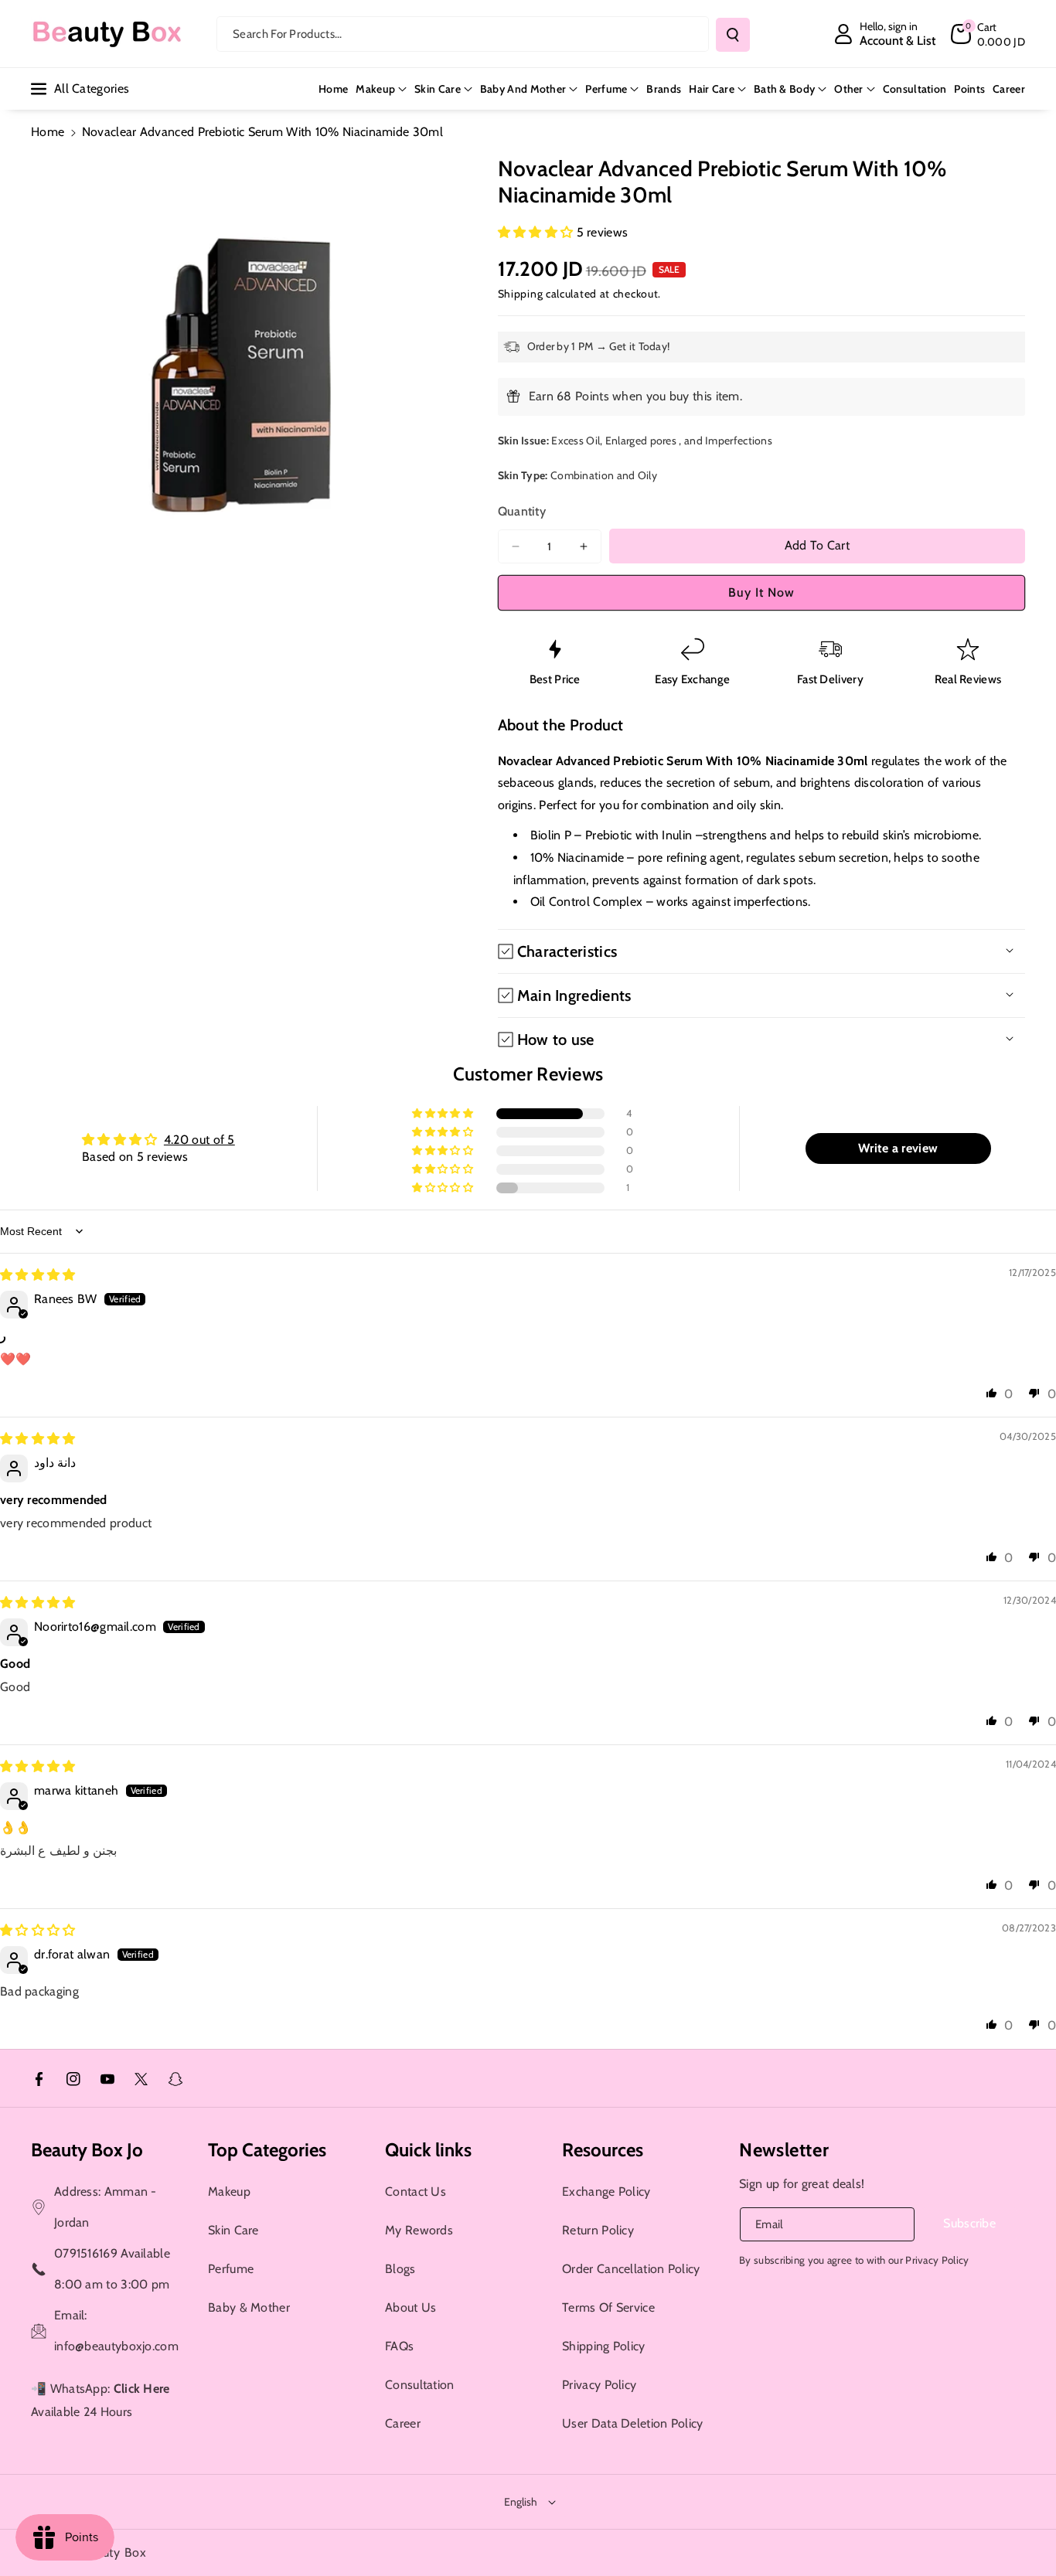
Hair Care (712, 89)
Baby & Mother (249, 2307)
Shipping (521, 294)
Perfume (606, 89)
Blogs (400, 2269)
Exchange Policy (606, 2191)
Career (403, 2423)
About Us (410, 2307)
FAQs (399, 2346)
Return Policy (598, 2230)
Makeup (375, 89)
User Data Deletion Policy (633, 2423)
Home (48, 132)
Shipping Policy (604, 2346)
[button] (988, 34)
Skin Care (438, 89)
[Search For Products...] (733, 35)
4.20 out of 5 (199, 1140)
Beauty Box (114, 2552)
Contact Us (416, 2191)
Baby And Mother (523, 89)
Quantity (522, 511)
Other (849, 89)
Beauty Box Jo (87, 2150)
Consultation (420, 2385)
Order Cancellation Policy (631, 2269)
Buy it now (761, 592)
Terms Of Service (608, 2307)
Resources (603, 2150)
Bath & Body (784, 89)
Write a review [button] (898, 1148)
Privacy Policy (599, 2385)
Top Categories (267, 2150)
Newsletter (784, 2150)
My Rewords (419, 2230)
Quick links (428, 2150)
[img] (38, 1275)
